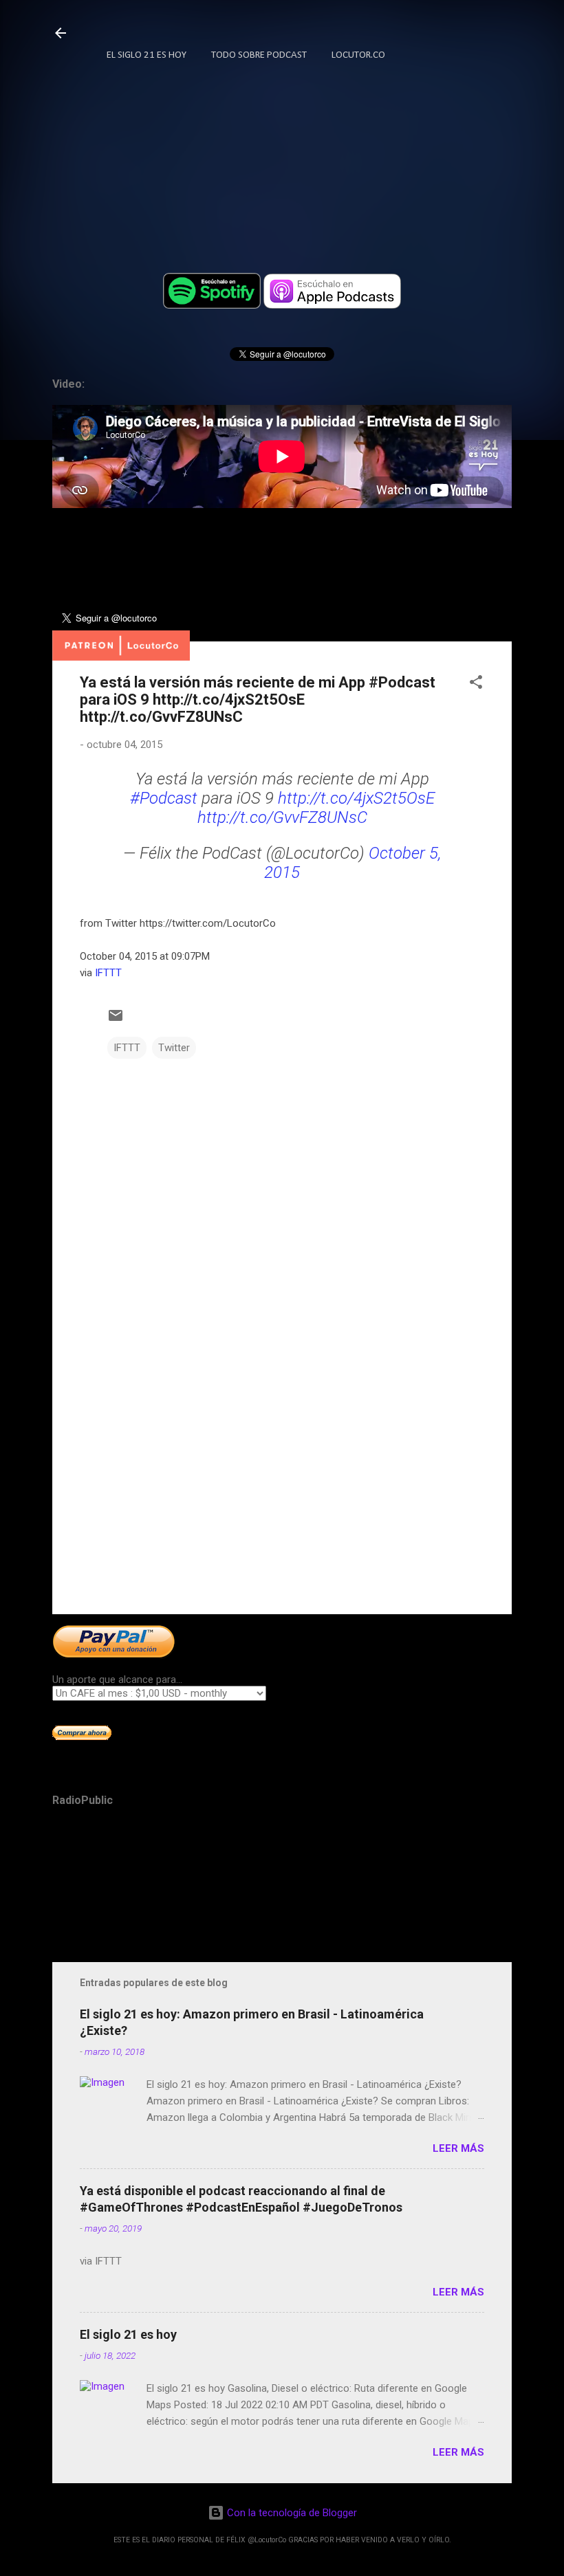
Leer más (458, 2148)
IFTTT (108, 973)
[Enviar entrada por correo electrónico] (116, 1020)
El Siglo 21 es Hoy (147, 55)
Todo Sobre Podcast (259, 55)
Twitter (174, 1048)
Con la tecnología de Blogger (291, 2513)
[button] (476, 684)
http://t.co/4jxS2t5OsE (356, 798)
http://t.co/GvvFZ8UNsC (282, 817)
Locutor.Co (358, 55)
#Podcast (164, 798)
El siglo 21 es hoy (128, 2334)
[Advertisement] (282, 1486)
